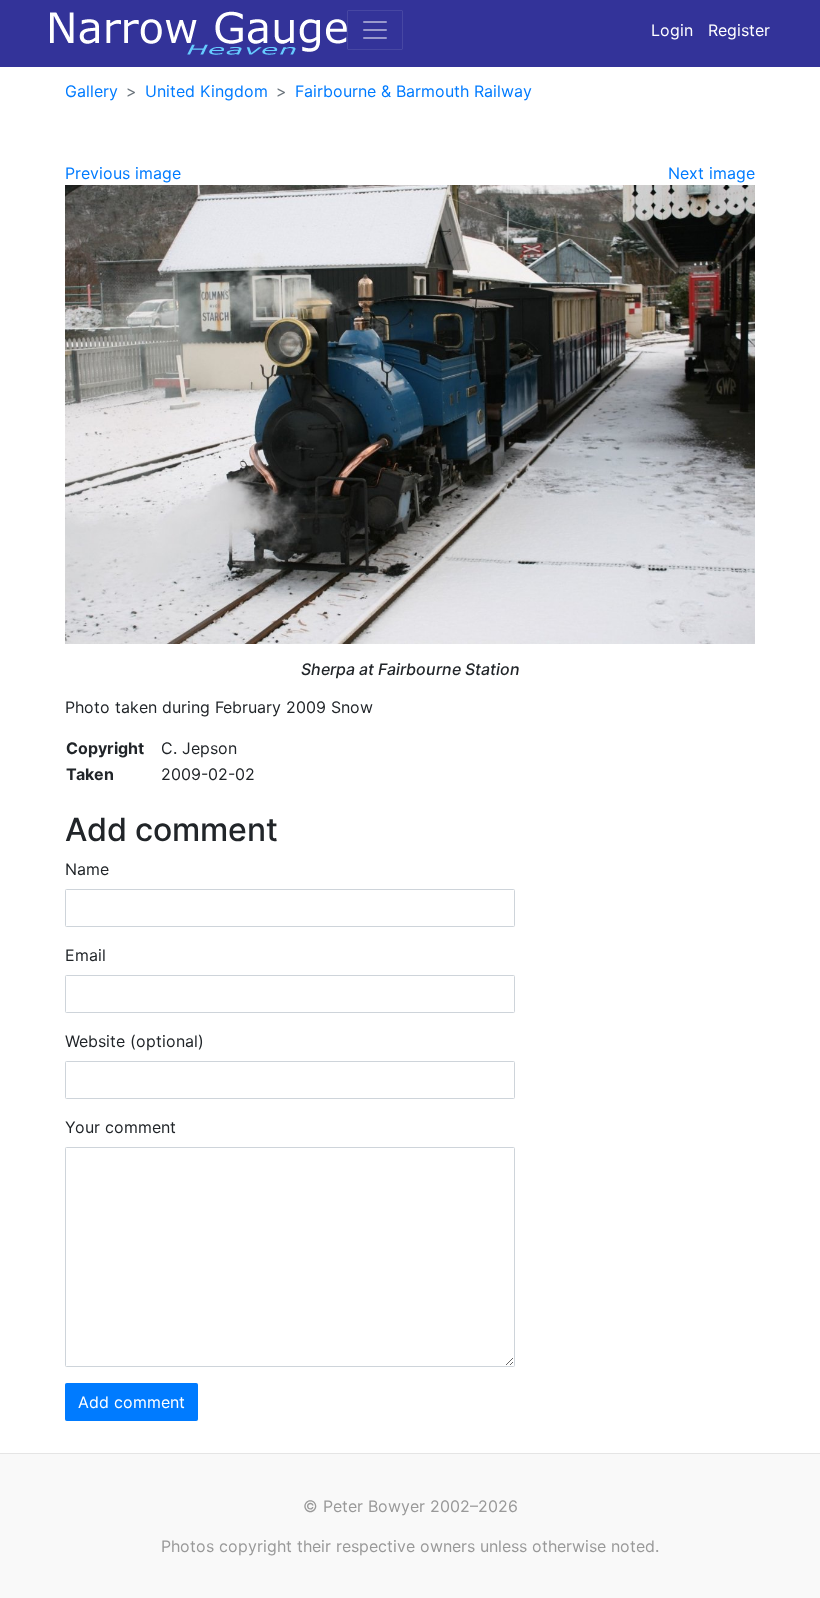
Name (87, 869)
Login (672, 30)
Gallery (91, 91)
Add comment (131, 1402)
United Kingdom (206, 91)
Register (739, 30)
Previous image (123, 173)
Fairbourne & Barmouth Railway (413, 91)
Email (85, 955)
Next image (711, 173)
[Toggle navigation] (375, 30)
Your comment (120, 1127)
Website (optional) (134, 1041)
